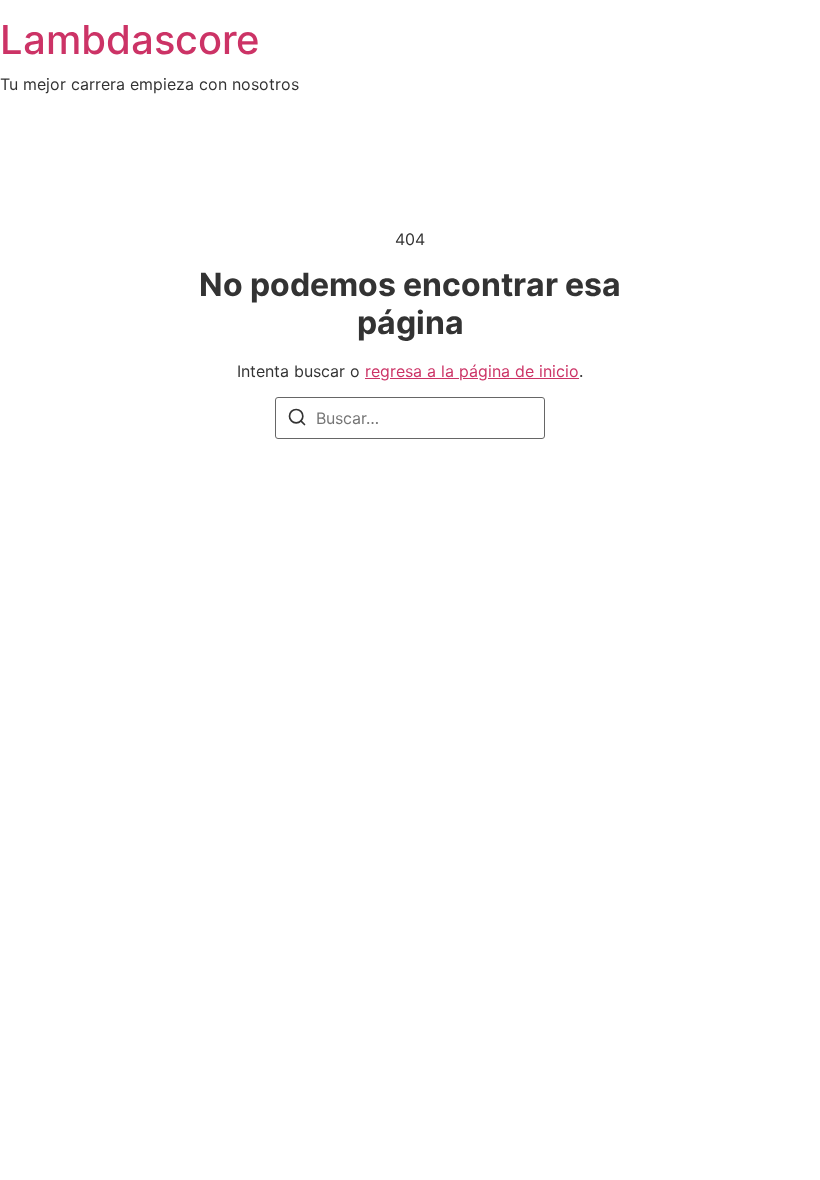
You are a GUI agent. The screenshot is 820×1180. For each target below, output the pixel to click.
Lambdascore (130, 39)
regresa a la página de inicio (472, 371)
